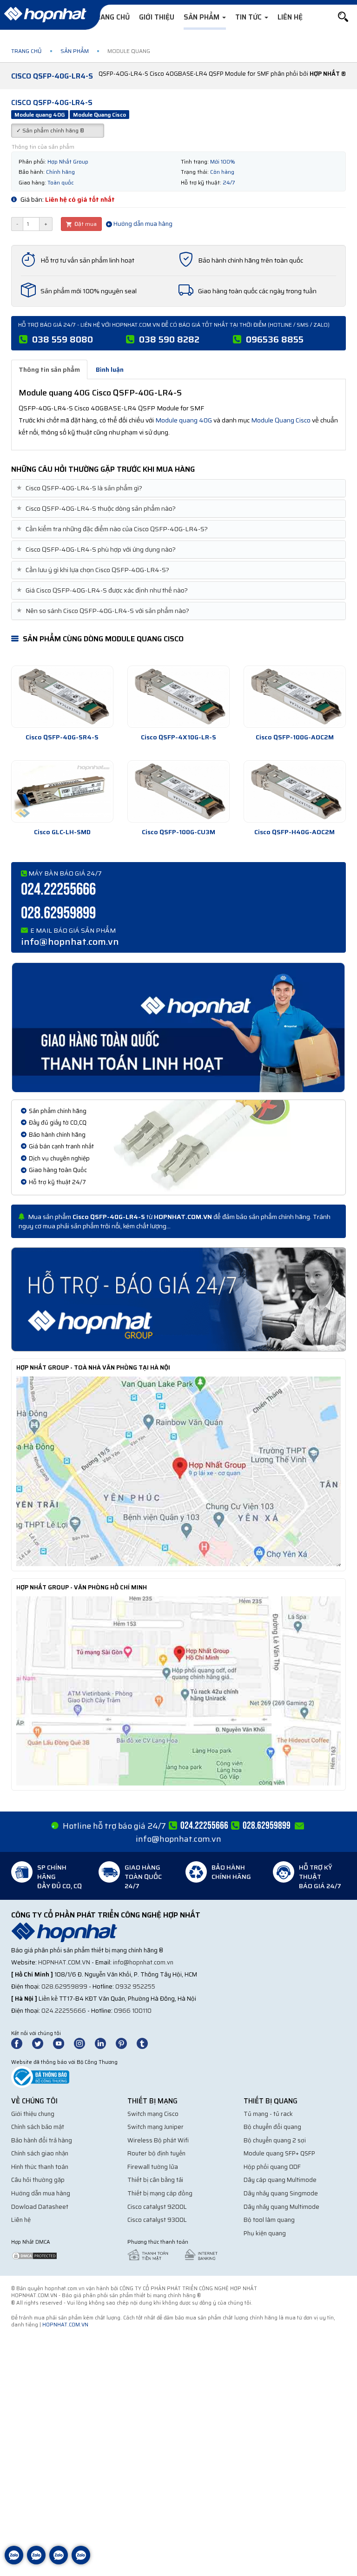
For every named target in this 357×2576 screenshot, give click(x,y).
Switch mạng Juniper (155, 2127)
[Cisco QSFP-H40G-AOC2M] (295, 791)
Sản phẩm (202, 17)
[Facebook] (22, 2043)
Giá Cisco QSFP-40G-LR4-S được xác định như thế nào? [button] (103, 590)
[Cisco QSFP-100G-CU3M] (178, 791)
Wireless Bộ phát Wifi (158, 2140)
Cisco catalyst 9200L (157, 2207)
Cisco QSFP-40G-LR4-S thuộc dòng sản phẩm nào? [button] (97, 509)
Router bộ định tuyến (156, 2153)
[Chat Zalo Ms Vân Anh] (36, 2562)
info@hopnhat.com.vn (70, 942)
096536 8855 (275, 339)
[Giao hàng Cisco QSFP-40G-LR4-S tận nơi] (178, 1027)
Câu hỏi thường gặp (38, 2180)
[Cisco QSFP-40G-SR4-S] (62, 697)
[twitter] (42, 2043)
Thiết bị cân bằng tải (155, 2180)
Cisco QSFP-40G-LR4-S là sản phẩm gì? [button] (80, 488)
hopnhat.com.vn (64, 1962)
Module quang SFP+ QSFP (279, 2153)
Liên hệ (290, 17)
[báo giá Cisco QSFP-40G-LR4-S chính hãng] (178, 1298)
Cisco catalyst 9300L (157, 2220)
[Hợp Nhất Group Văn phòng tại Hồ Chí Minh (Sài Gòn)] (178, 1690)
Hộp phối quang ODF (272, 2167)
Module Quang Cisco (281, 420)
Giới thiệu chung (33, 2114)
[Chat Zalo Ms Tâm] (14, 2562)
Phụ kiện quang (265, 2233)
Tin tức (249, 17)
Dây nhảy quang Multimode (281, 2207)
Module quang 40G (184, 420)
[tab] (178, 488)
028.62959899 (58, 913)
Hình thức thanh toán (40, 2167)
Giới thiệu (157, 17)
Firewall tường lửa (153, 2167)
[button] (343, 17)
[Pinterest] (126, 2043)
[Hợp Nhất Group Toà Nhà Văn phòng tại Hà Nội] (178, 1471)
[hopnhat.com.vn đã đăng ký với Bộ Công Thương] (40, 2077)
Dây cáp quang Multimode (280, 2180)
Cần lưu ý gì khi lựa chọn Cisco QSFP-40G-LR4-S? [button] (94, 570)
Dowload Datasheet (40, 2207)
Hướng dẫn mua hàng (142, 224)
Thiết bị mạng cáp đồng (160, 2193)
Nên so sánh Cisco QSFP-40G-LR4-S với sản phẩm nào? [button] (104, 611)
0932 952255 (135, 1986)
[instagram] (84, 2043)
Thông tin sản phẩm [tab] (49, 369)
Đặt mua (85, 224)
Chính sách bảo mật (38, 2127)
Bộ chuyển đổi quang (272, 2127)
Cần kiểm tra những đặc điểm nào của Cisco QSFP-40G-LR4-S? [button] (113, 529)
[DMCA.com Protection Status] (34, 2255)
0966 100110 (133, 2011)
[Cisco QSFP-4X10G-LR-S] (178, 697)
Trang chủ (110, 17)
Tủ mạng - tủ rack (268, 2114)
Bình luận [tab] (110, 369)
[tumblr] (146, 2043)
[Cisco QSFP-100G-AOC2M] (295, 697)
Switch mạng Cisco (153, 2114)
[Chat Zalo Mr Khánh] (81, 2562)
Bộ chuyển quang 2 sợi (275, 2140)
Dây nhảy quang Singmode (281, 2193)
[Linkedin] (105, 2043)
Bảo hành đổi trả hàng (42, 2140)
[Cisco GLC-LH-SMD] (62, 791)
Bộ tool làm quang (269, 2220)
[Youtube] (63, 2043)
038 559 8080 (63, 339)
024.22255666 (58, 890)
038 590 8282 (169, 339)
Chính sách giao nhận (40, 2153)
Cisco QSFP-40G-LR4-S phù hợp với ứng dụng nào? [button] (97, 550)
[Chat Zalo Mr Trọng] (59, 2562)
